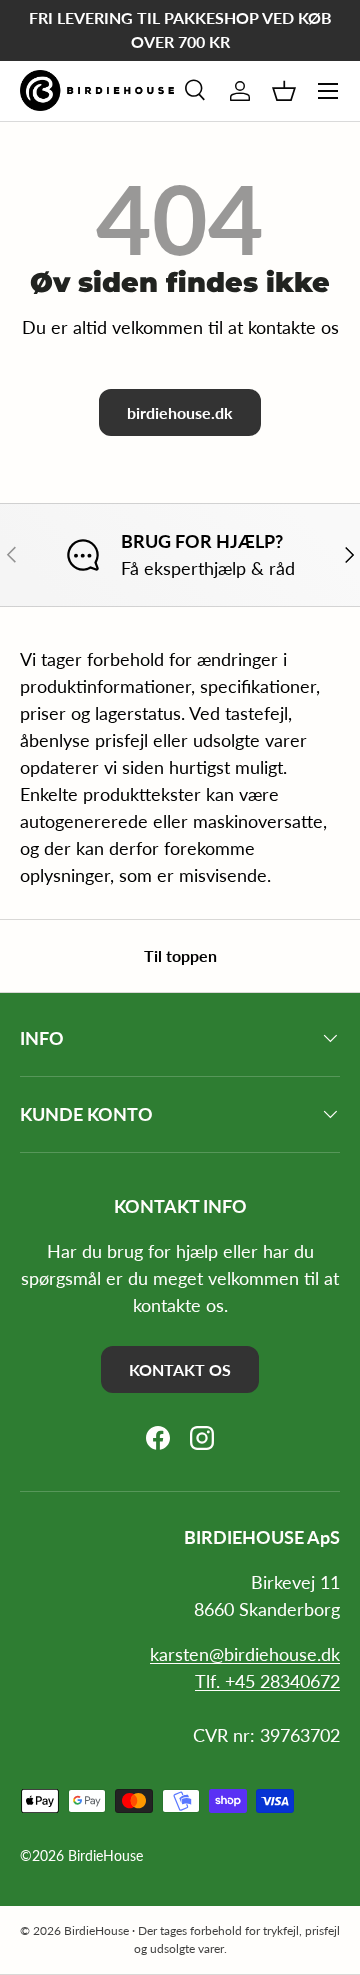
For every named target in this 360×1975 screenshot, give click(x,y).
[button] (284, 91)
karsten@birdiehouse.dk (245, 1654)
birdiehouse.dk (180, 412)
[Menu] (328, 91)
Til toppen (180, 955)
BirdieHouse (105, 1856)
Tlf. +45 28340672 (267, 1681)
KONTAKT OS (180, 1369)
